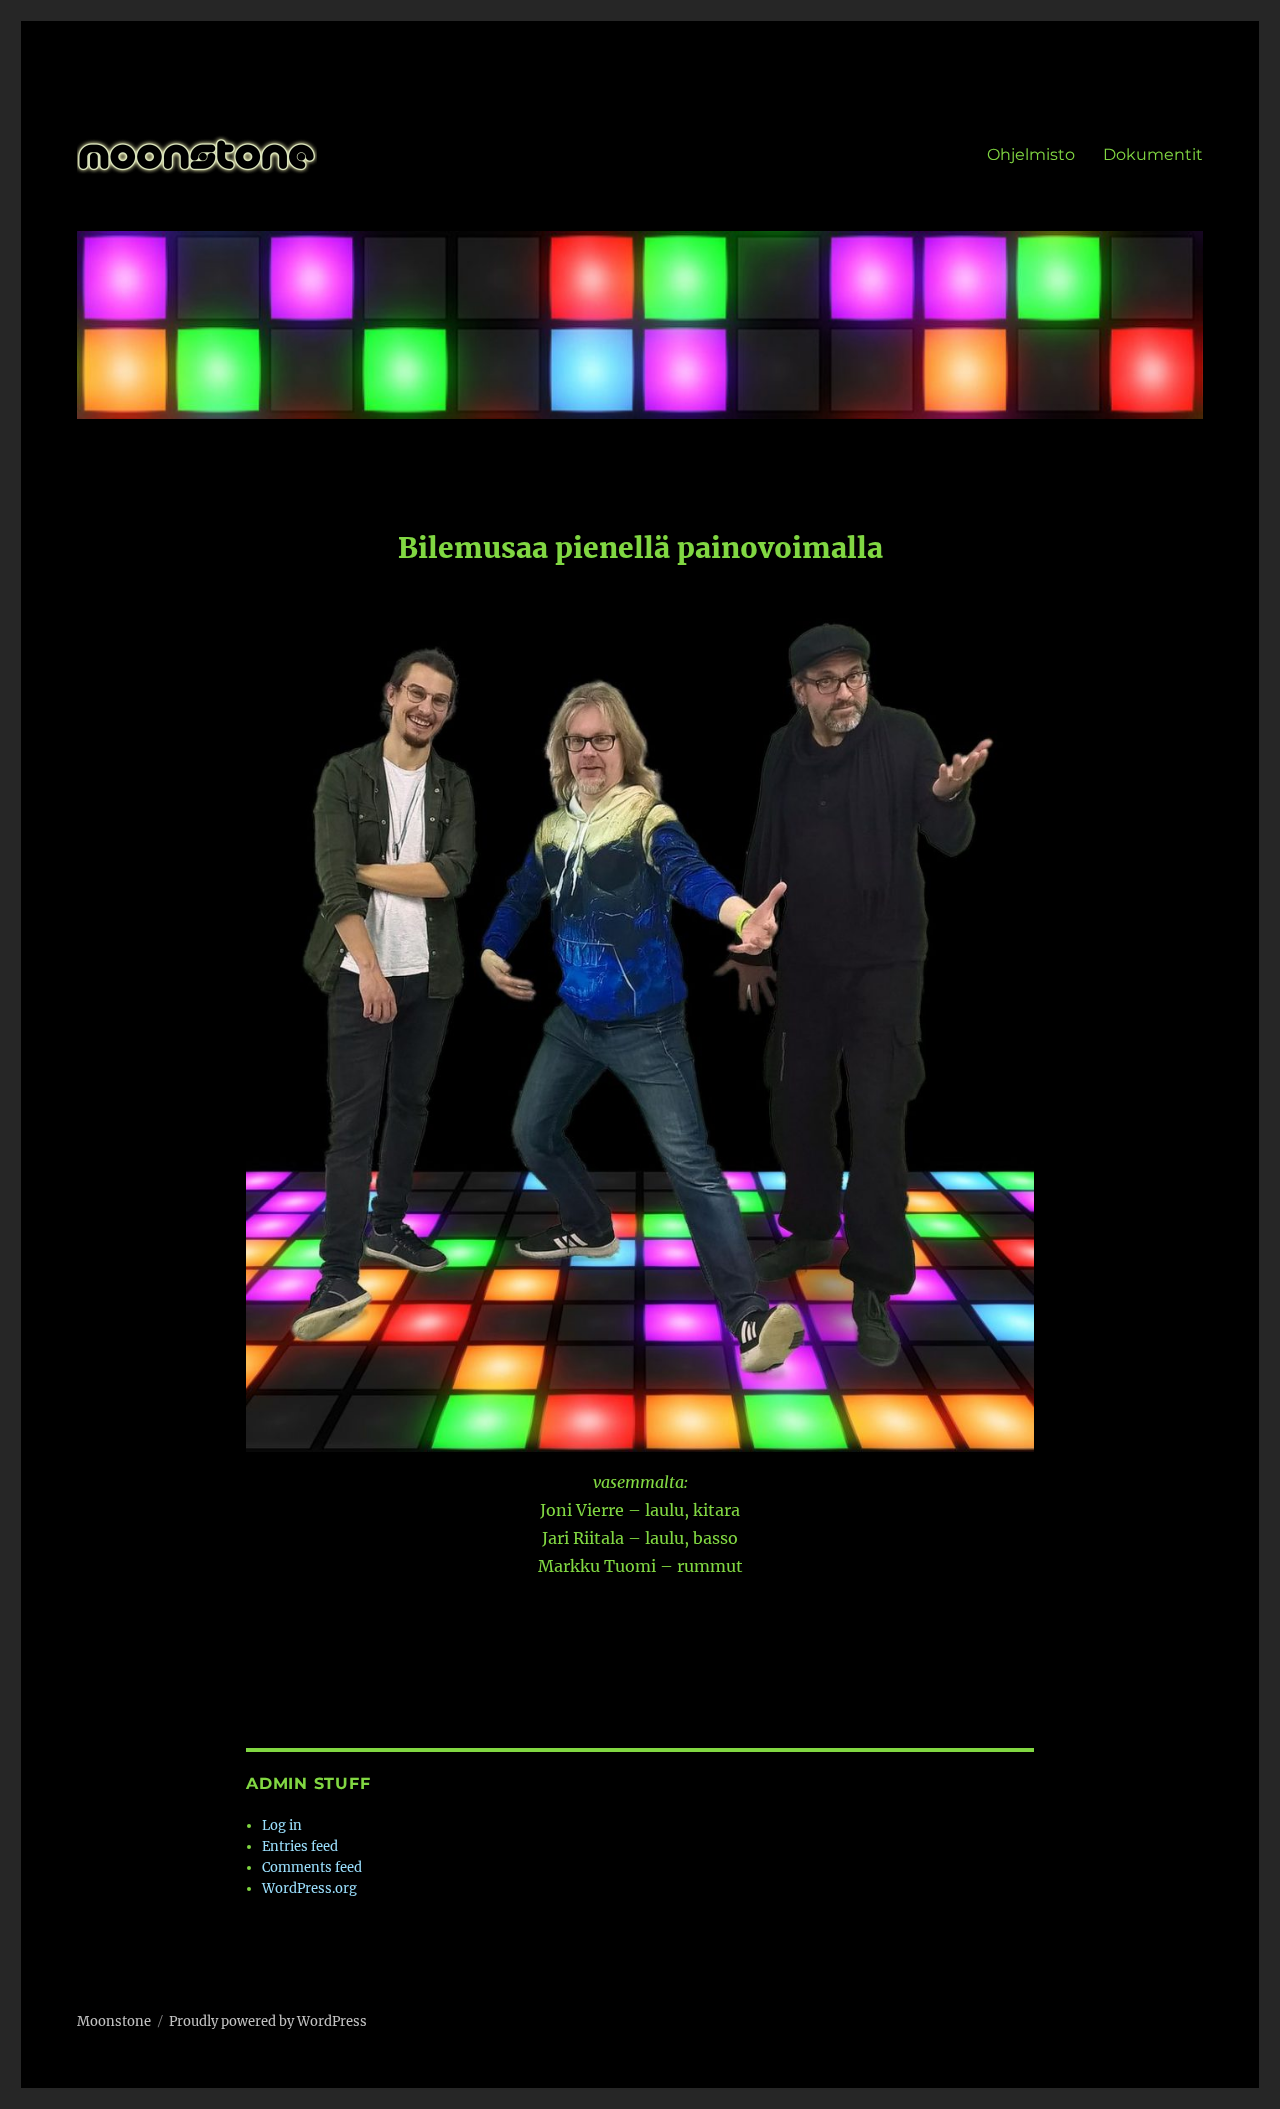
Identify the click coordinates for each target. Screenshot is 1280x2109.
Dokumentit (1153, 154)
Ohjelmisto (1031, 154)
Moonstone (114, 2021)
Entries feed (300, 1846)
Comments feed (312, 1867)
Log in (282, 1825)
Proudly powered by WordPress (268, 2021)
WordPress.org (309, 1888)
